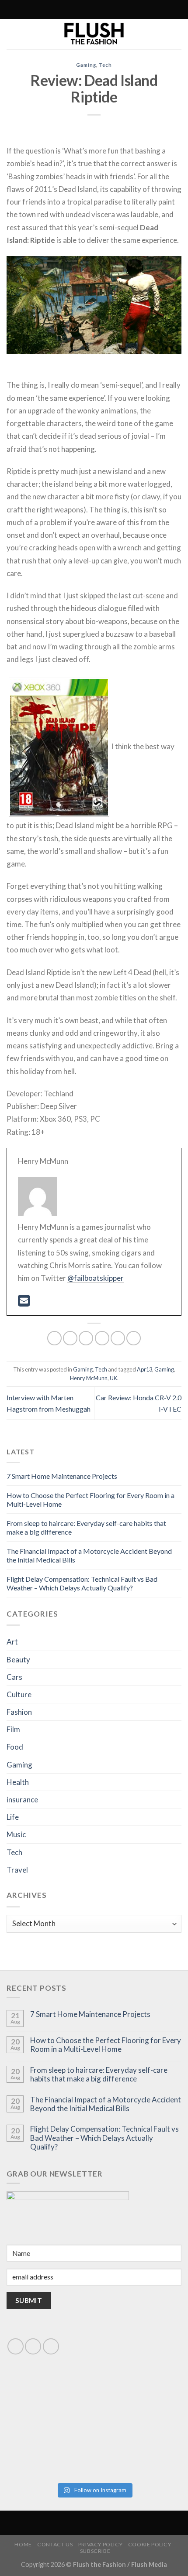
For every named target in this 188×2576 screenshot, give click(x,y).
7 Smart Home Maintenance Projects (62, 1476)
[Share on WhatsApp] (54, 1338)
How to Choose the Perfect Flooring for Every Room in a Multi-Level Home (106, 2045)
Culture (19, 1694)
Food (15, 1747)
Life (13, 1817)
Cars (14, 1677)
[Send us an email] (33, 2346)
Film (13, 1729)
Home (23, 2544)
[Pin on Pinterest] (118, 1338)
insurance (22, 1800)
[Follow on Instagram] (66, 10)
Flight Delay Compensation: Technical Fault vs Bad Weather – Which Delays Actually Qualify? (82, 1583)
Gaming (86, 65)
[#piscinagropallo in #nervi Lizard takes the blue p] (138, 2451)
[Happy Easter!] (50, 2451)
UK (113, 1378)
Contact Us (55, 2544)
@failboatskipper (96, 1278)
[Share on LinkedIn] (134, 1338)
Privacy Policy (101, 2544)
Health (18, 1782)
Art (12, 1642)
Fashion (19, 1712)
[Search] (56, 9)
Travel (17, 1870)
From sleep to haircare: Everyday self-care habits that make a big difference (99, 2074)
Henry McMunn (89, 1378)
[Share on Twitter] (86, 1338)
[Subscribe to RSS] (75, 10)
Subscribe (95, 2551)
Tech (105, 65)
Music (16, 1834)
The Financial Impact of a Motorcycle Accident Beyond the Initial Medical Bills (106, 2104)
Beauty (18, 1660)
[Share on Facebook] (70, 1338)
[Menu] (131, 9)
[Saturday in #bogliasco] (138, 2401)
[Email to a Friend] (102, 1338)
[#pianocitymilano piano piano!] (50, 2401)
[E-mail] (24, 1303)
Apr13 (144, 1369)
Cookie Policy (150, 2544)
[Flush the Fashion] (94, 34)
